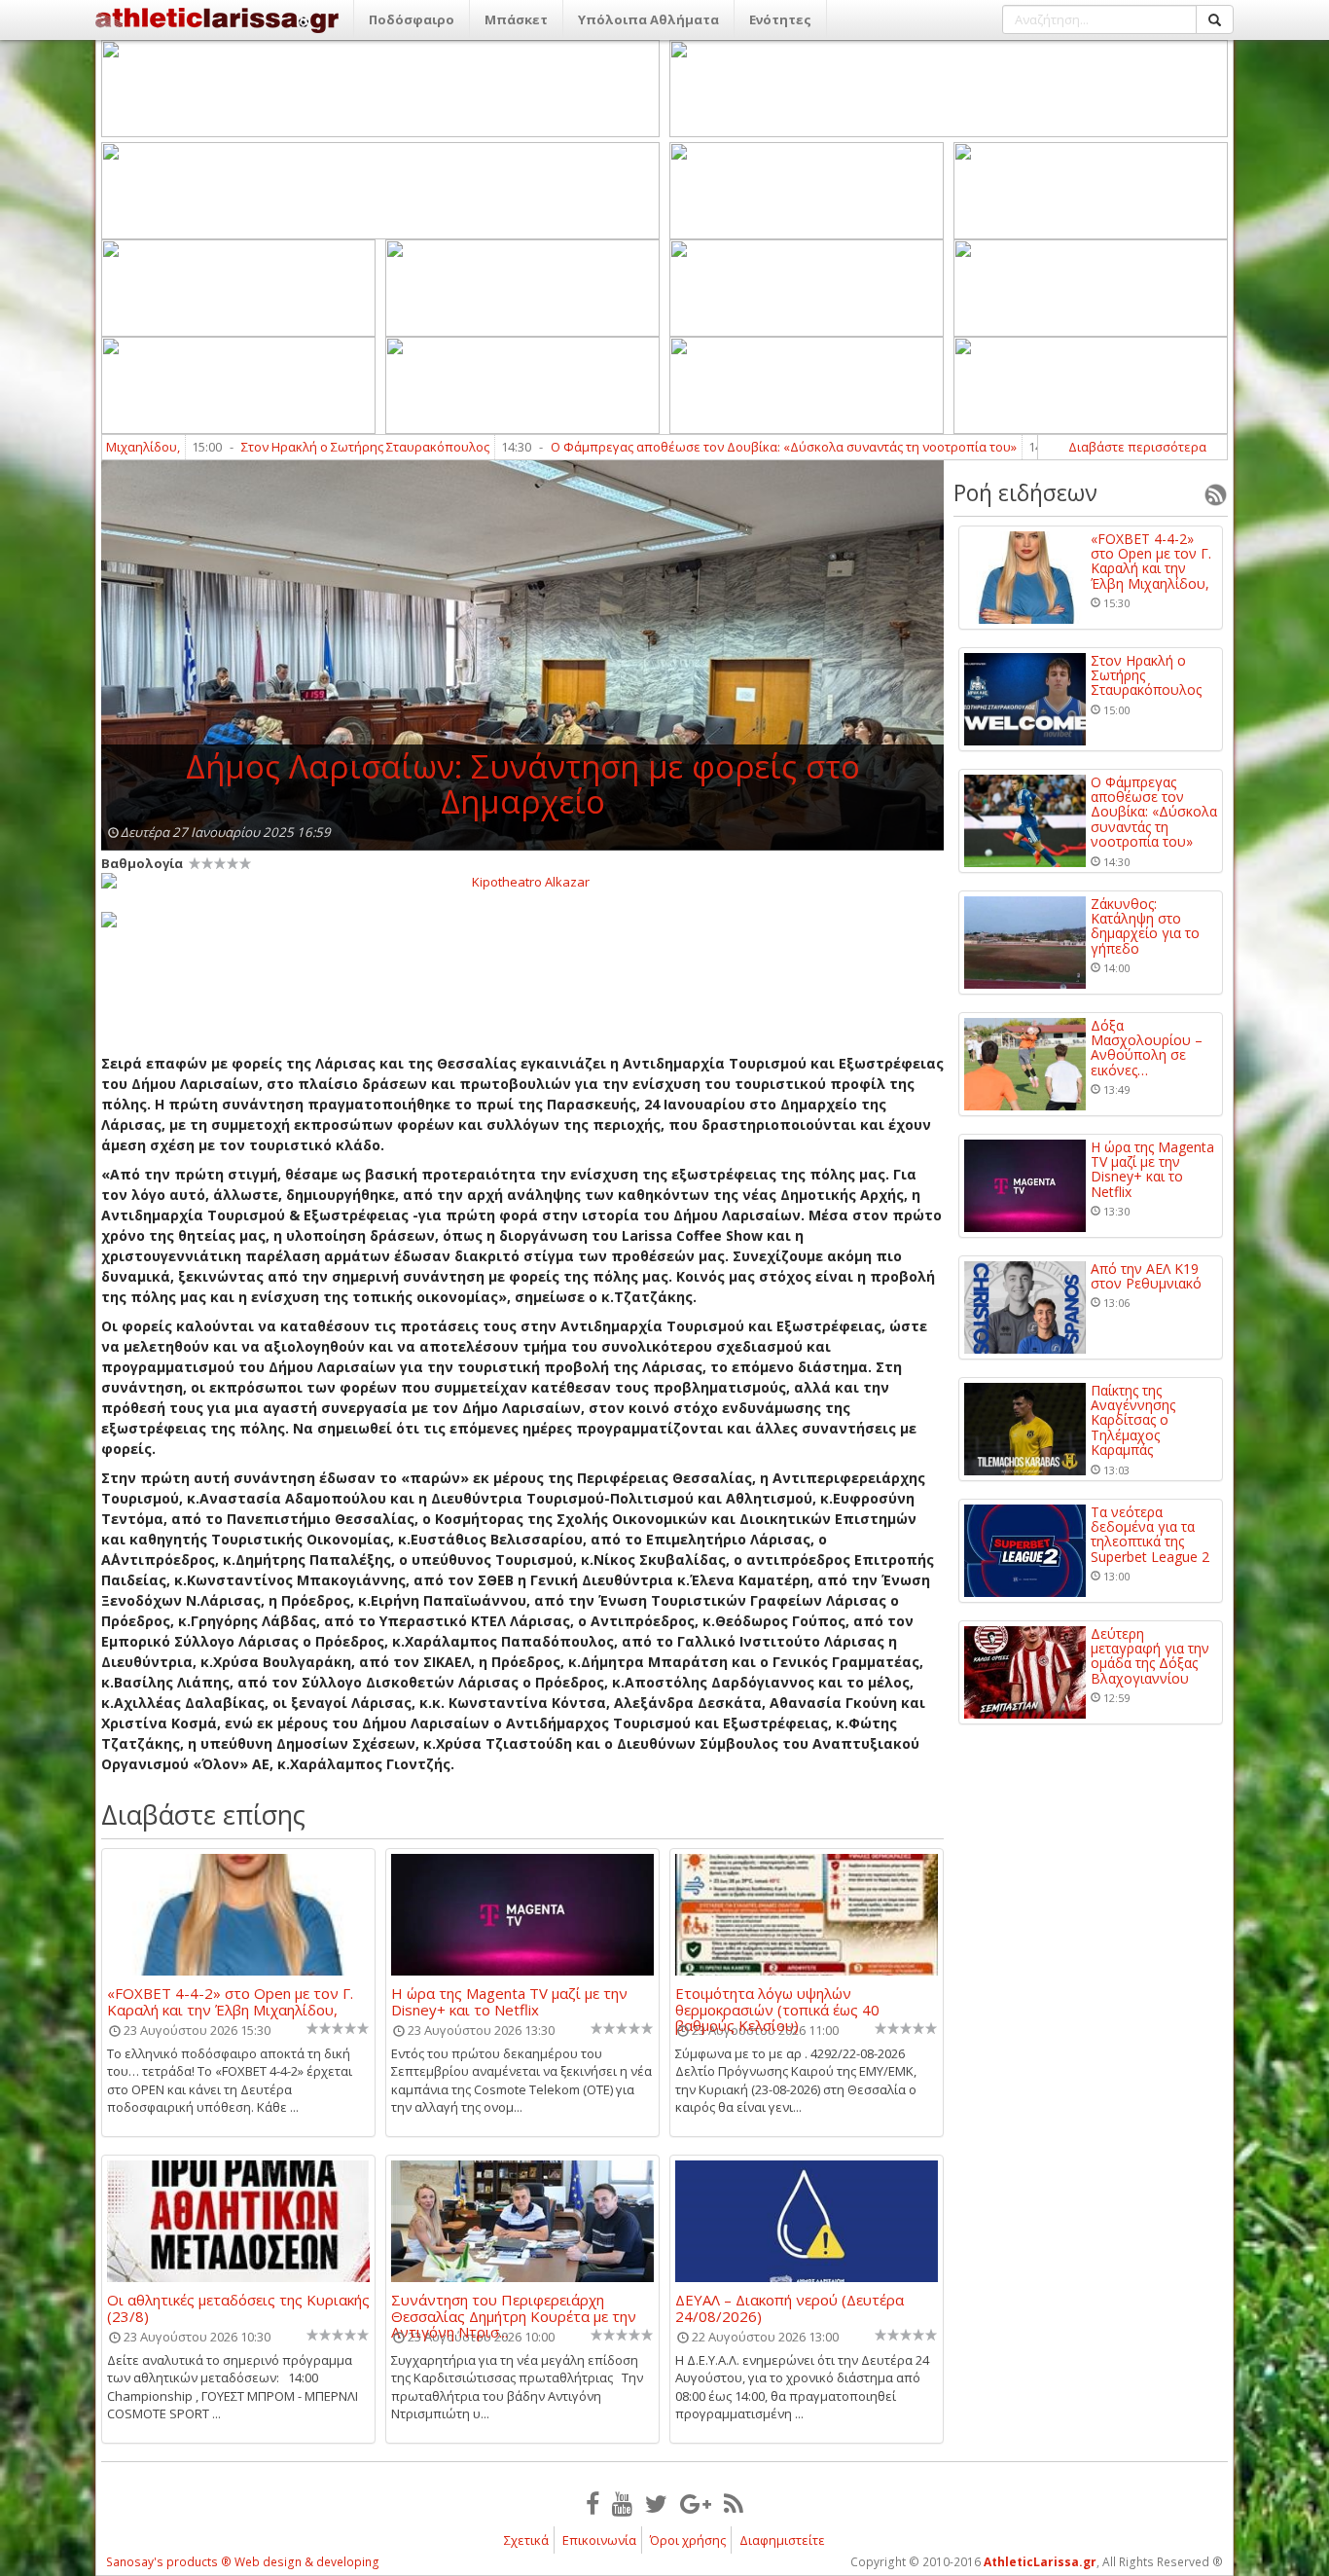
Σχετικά (526, 2540)
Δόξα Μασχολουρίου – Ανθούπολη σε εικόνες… (1147, 1048)
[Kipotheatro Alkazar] (522, 881)
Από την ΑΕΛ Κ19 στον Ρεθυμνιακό (1146, 1276)
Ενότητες (780, 19)
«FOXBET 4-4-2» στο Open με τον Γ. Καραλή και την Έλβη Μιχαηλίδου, (230, 2001)
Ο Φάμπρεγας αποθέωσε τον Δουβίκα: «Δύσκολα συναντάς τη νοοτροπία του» (701, 447)
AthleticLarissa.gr (1040, 2562)
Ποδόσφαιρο (412, 19)
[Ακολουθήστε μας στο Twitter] (656, 2503)
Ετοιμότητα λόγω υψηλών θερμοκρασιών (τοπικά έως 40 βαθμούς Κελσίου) (777, 2001)
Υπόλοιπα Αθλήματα (648, 19)
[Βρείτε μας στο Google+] (696, 2503)
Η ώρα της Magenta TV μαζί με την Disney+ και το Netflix (509, 2001)
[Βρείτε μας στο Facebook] (593, 2503)
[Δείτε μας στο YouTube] (622, 2503)
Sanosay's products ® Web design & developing (243, 2562)
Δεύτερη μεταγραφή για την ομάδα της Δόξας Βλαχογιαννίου (1150, 1656)
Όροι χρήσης (688, 2540)
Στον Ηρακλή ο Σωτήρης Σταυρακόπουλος (283, 447)
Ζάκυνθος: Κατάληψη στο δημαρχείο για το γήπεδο (1145, 926)
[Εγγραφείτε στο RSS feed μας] (734, 2503)
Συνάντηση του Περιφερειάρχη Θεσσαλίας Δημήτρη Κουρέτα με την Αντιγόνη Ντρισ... (514, 2307)
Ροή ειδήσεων (1025, 492)
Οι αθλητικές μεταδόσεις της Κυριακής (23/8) (238, 2307)
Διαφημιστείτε (782, 2540)
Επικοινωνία (599, 2540)
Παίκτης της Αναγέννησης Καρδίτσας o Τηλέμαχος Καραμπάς (1133, 1420)
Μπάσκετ (516, 19)
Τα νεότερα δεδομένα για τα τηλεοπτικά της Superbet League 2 (1150, 1535)
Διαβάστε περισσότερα (1137, 447)
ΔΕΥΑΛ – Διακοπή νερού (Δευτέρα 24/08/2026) (790, 2307)
